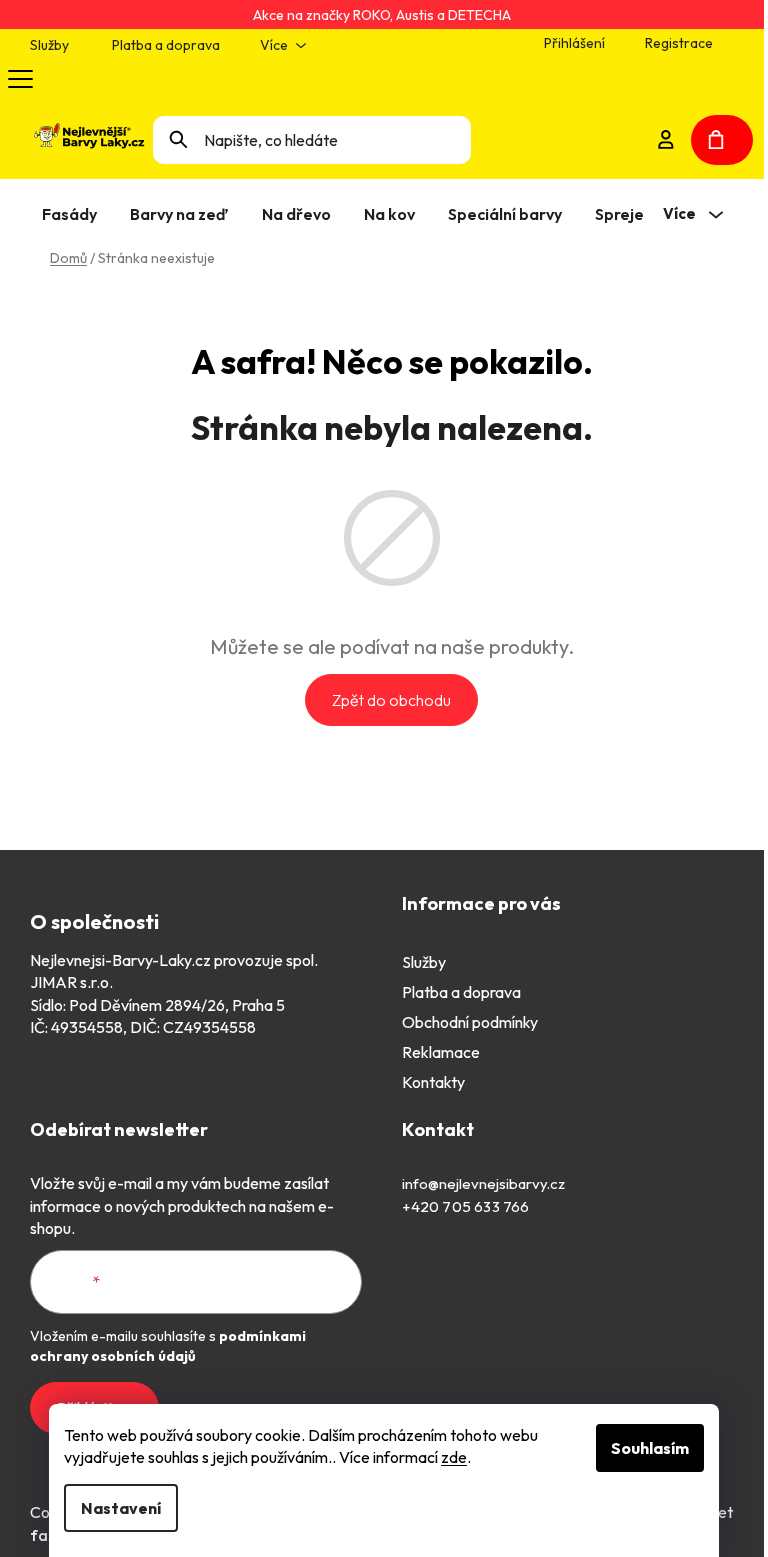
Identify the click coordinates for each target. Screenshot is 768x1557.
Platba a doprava (166, 45)
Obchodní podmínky (470, 1022)
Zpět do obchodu (391, 700)
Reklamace (441, 1052)
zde (454, 1457)
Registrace (679, 43)
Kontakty (433, 1082)
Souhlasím (650, 1448)
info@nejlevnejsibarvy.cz (483, 1183)
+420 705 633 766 (466, 1206)
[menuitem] (73, 214)
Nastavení (121, 1508)
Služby (49, 45)
